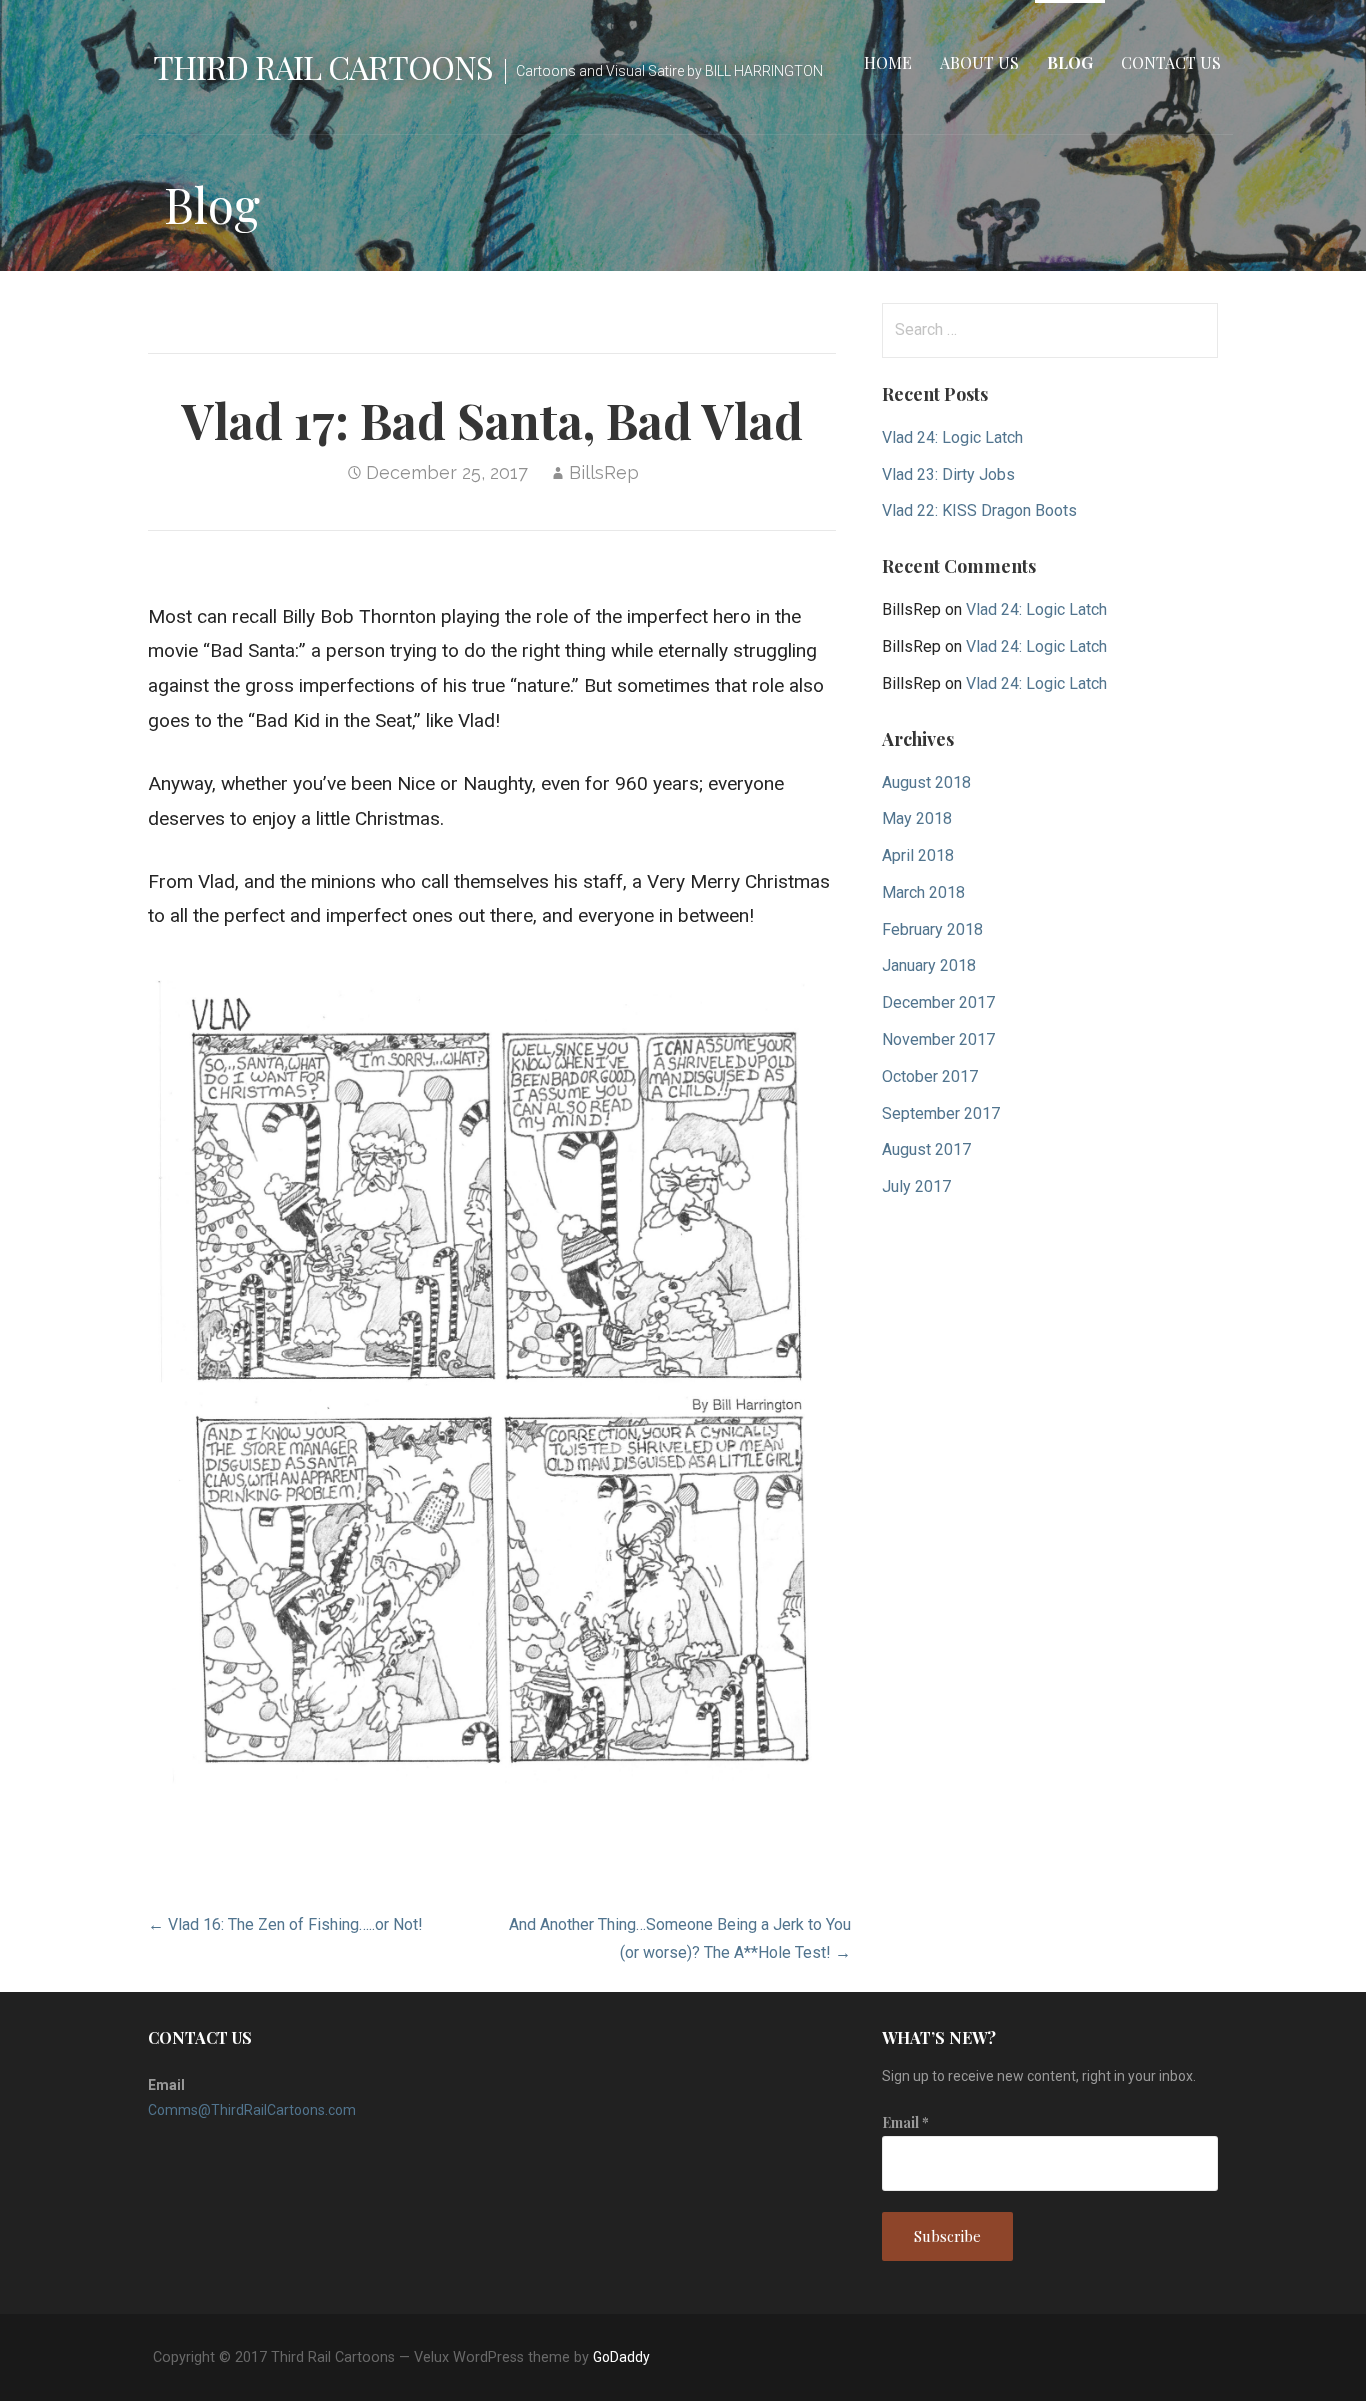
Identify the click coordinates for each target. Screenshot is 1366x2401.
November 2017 (938, 1039)
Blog (1070, 62)
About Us (979, 62)
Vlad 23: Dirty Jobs (948, 474)
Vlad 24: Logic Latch (952, 437)
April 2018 (918, 855)
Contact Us (1171, 62)
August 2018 (926, 782)
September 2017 (941, 1113)
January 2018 (929, 965)
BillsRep (604, 472)
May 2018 (917, 818)
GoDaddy (621, 2357)
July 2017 (916, 1186)
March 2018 (923, 892)
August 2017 (926, 1149)
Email (905, 2122)
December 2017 (938, 1002)
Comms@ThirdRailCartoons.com (252, 2110)
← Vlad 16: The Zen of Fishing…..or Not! (285, 1924)
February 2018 (932, 929)
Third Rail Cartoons (323, 66)
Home (888, 62)
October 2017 (930, 1076)
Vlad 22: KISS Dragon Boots (979, 510)
